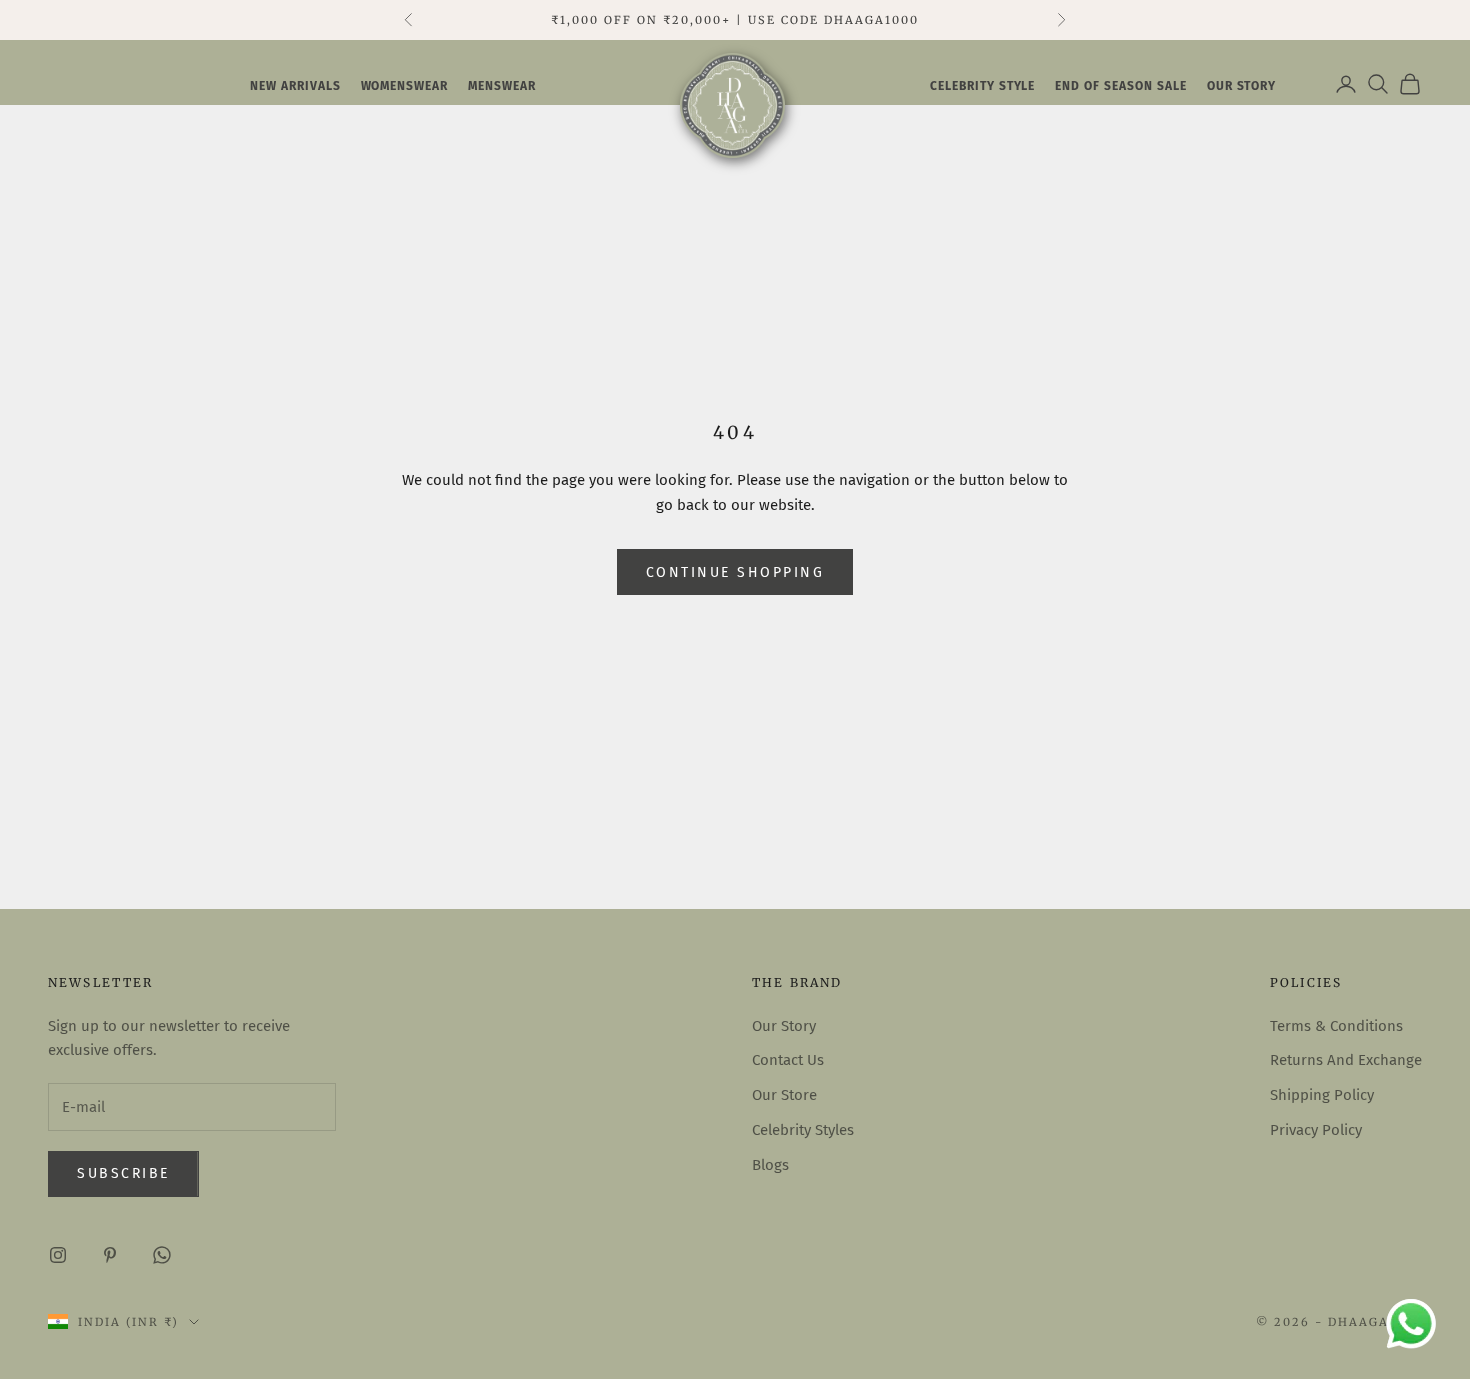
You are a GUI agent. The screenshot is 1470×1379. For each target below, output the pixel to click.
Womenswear (405, 86)
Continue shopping (735, 572)
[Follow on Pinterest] (110, 1255)
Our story (1242, 86)
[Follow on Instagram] (58, 1255)
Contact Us (788, 1060)
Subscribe (123, 1173)
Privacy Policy (1316, 1130)
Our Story (784, 1026)
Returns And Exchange (1346, 1060)
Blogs (770, 1165)
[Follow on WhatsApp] (162, 1255)
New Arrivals (295, 86)
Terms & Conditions (1336, 1026)
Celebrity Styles (803, 1130)
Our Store (784, 1095)
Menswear (502, 86)
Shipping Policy (1322, 1095)
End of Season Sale (1120, 86)
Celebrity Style (982, 86)
